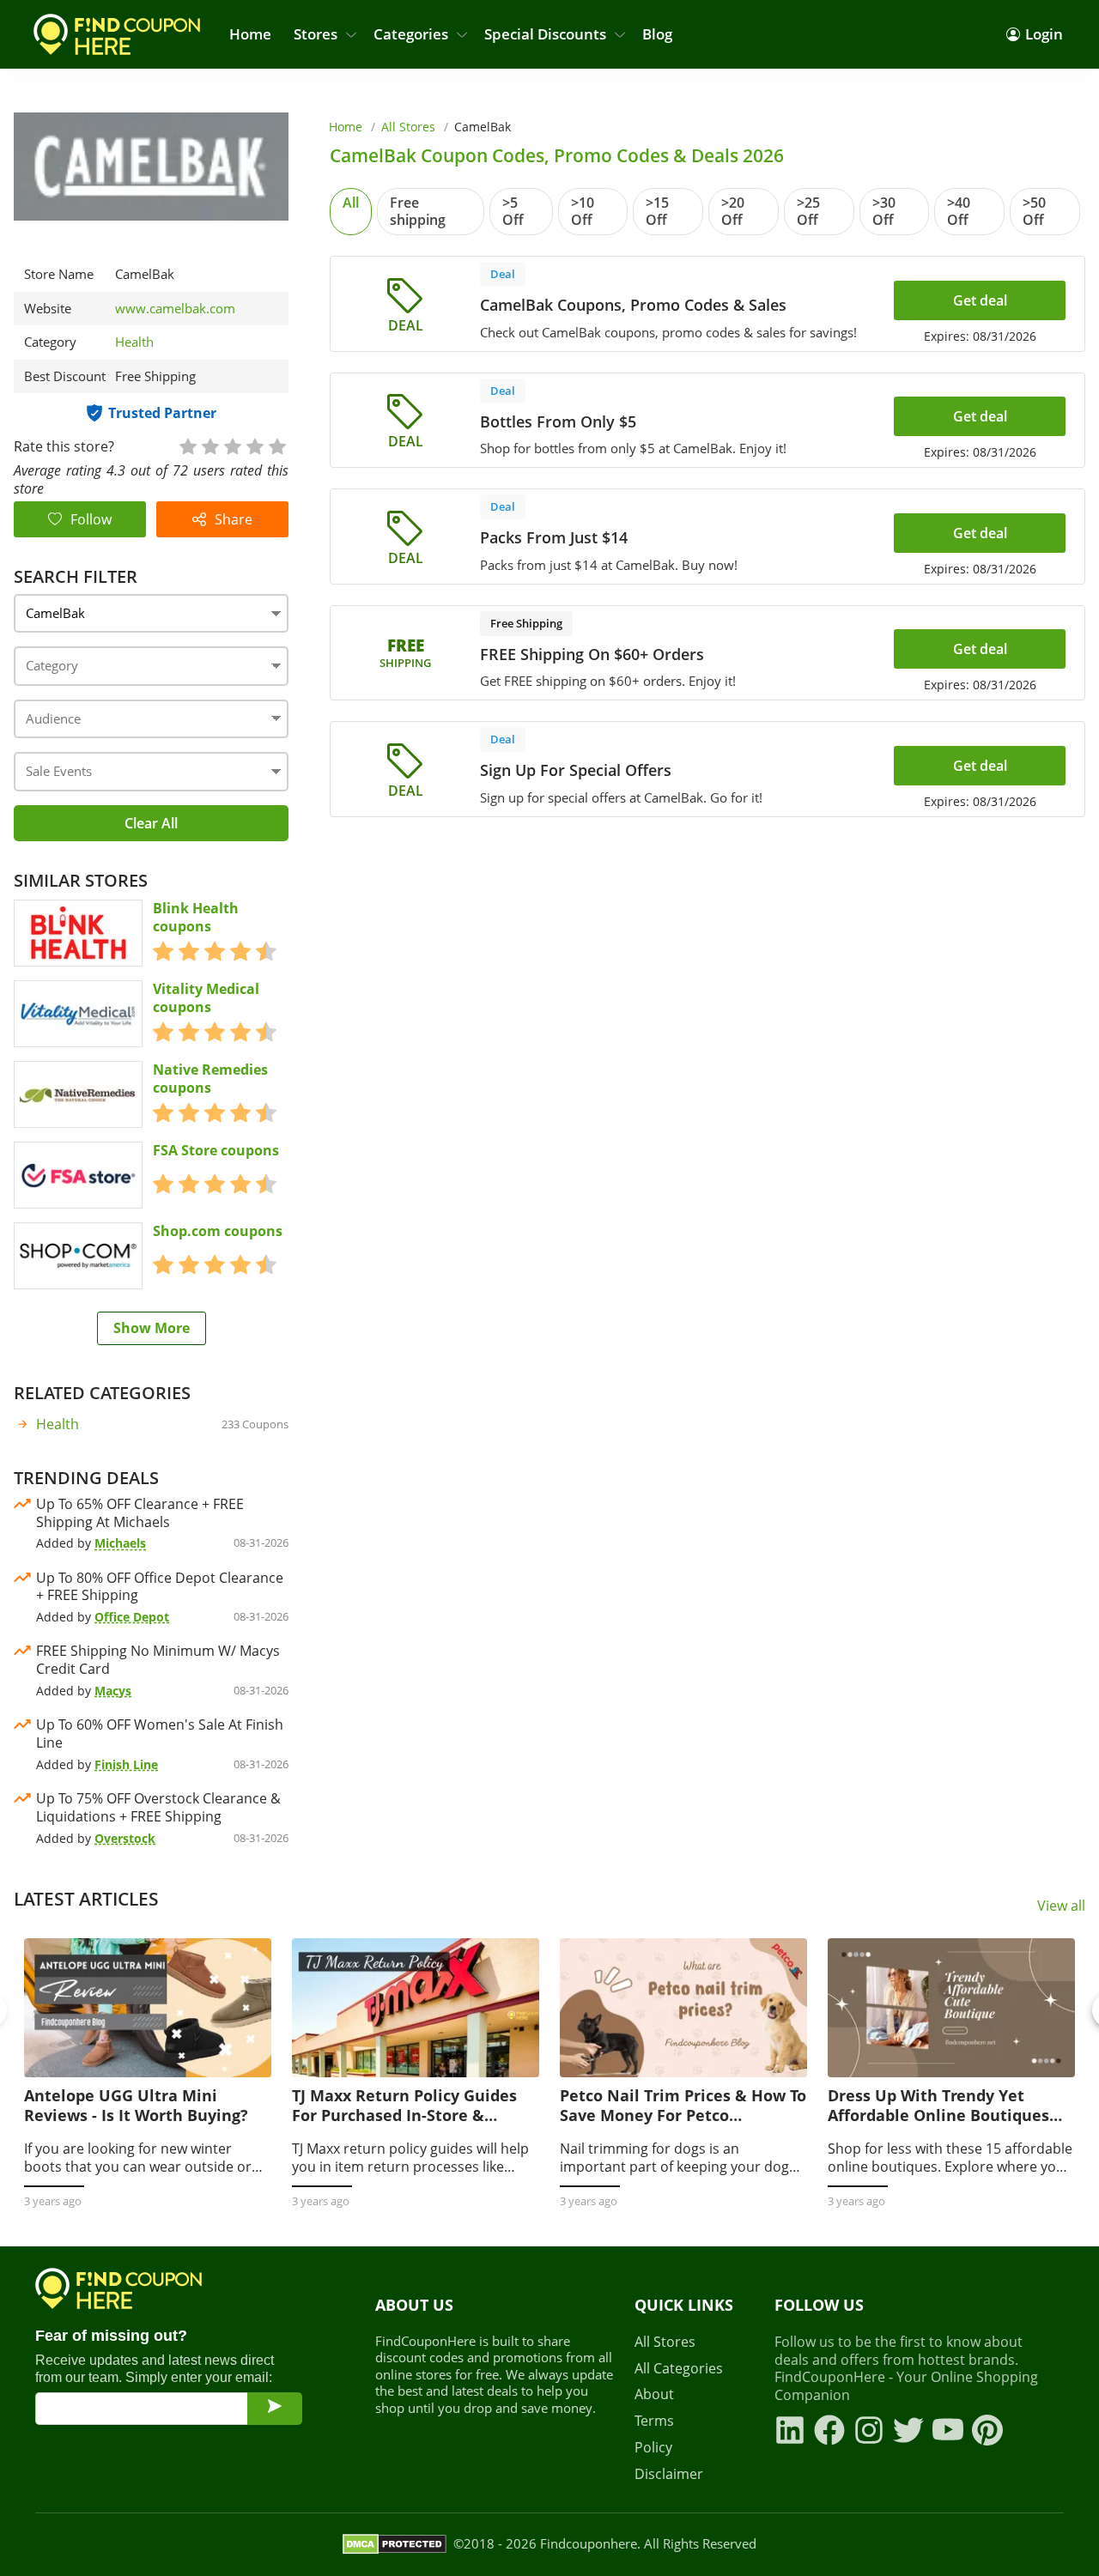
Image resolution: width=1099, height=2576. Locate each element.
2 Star (209, 445)
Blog (657, 34)
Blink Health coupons (196, 918)
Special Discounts (545, 34)
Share (234, 519)
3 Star (232, 445)
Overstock (125, 1838)
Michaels (120, 1543)
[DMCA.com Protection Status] (395, 2544)
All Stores (408, 127)
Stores (316, 34)
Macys (113, 1691)
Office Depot (132, 1617)
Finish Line (126, 1764)
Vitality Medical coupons (206, 998)
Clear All (151, 823)
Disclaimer (669, 2474)
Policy (653, 2448)
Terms (654, 2421)
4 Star (254, 445)
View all (1061, 1906)
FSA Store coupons (216, 1151)
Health (134, 342)
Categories (411, 34)
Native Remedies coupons (210, 1079)
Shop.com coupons (218, 1231)
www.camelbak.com (175, 309)
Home (250, 34)
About (654, 2394)
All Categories (679, 2369)
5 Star (276, 445)
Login (1044, 34)
